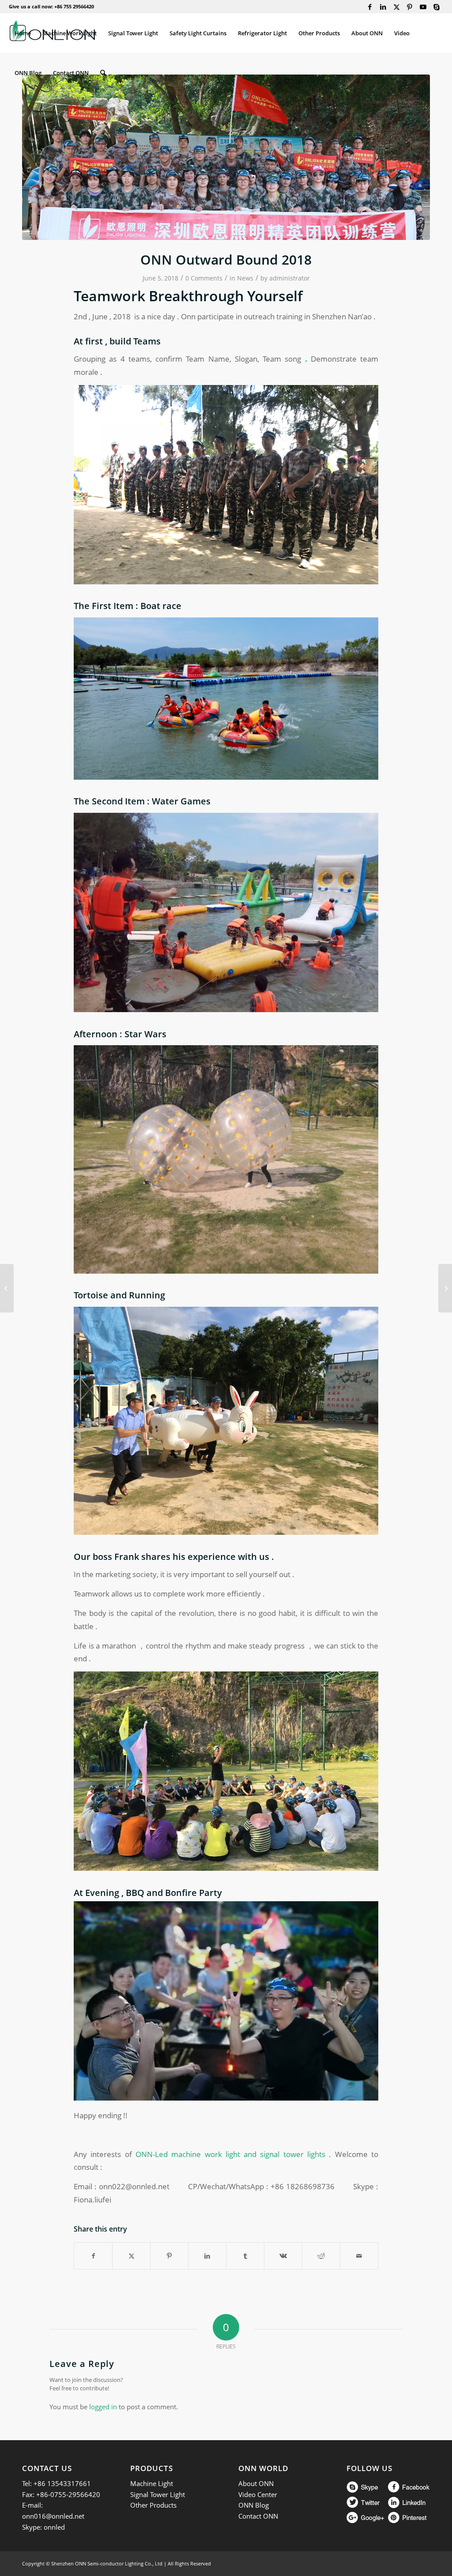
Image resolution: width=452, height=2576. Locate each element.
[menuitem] (23, 33)
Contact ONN (258, 2516)
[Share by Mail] (359, 2256)
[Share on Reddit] (321, 2256)
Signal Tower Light (158, 2494)
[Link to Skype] (437, 7)
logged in (103, 2407)
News (245, 278)
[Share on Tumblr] (245, 2256)
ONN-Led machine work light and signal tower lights (230, 2154)
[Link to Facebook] (370, 7)
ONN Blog (254, 2505)
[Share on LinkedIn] (207, 2256)
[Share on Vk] (283, 2256)
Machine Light (152, 2483)
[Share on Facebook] (93, 2256)
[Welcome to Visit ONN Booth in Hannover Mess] (7, 1288)
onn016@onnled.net (53, 2516)
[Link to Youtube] (423, 7)
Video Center (258, 2494)
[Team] (226, 157)
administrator (290, 278)
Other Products (153, 2505)
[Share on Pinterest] (169, 2256)
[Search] (103, 73)
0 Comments (204, 278)
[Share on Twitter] (131, 2256)
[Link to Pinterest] (410, 7)
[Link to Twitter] (397, 7)
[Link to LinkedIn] (383, 7)
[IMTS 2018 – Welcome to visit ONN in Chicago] (445, 1288)
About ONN (256, 2483)
